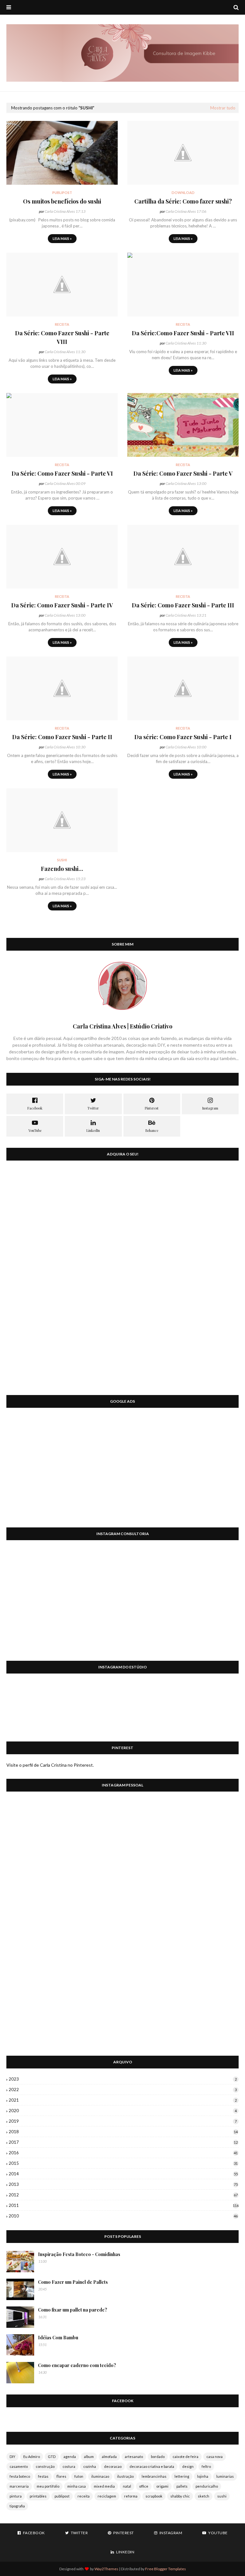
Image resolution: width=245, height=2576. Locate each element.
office (144, 2486)
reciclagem (107, 2496)
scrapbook (154, 2496)
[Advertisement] (122, 1472)
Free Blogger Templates (166, 2569)
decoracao (113, 2466)
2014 (123, 2174)
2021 (123, 2100)
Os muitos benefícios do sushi (62, 201)
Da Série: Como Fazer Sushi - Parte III (183, 605)
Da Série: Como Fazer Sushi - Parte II (62, 737)
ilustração (125, 2476)
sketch (204, 2496)
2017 (123, 2142)
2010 (123, 2216)
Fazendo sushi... (62, 869)
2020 (123, 2111)
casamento (19, 2466)
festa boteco (20, 2476)
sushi (222, 2496)
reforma (131, 2496)
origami (162, 2486)
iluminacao (100, 2476)
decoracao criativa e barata (152, 2466)
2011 (124, 2205)
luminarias (225, 2476)
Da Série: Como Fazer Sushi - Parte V (183, 473)
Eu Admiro (32, 2457)
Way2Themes (106, 2569)
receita (84, 2496)
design (188, 2466)
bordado (158, 2457)
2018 (123, 2132)
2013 (123, 2184)
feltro (206, 2466)
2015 (123, 2163)
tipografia (17, 2506)
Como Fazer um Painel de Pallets (73, 2282)
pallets (182, 2486)
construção (45, 2466)
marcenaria (19, 2486)
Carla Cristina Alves (60, 211)
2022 (123, 2090)
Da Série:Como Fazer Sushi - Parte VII (183, 333)
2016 (123, 2153)
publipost (62, 2496)
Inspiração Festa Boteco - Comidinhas (79, 2254)
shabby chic (180, 2496)
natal (127, 2486)
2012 (123, 2195)
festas (43, 2476)
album (89, 2457)
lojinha (203, 2476)
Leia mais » (62, 238)
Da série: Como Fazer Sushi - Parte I (183, 737)
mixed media (104, 2486)
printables (38, 2496)
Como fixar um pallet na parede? (73, 2310)
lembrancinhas (154, 2476)
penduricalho (207, 2486)
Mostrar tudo (223, 108)
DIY (12, 2457)
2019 (123, 2121)
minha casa (77, 2486)
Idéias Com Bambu (58, 2338)
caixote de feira (186, 2457)
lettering (182, 2476)
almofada (109, 2457)
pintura (16, 2496)
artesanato (134, 2457)
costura (69, 2466)
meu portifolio (48, 2486)
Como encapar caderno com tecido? (77, 2365)
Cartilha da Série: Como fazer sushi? (183, 201)
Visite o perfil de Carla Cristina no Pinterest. (50, 1765)
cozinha (90, 2466)
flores (61, 2476)
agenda (70, 2457)
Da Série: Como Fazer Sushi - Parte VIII (62, 337)
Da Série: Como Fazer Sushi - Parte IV (62, 605)
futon (79, 2476)
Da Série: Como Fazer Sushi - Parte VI (62, 473)
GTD (52, 2457)
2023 (123, 2079)
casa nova (215, 2457)
